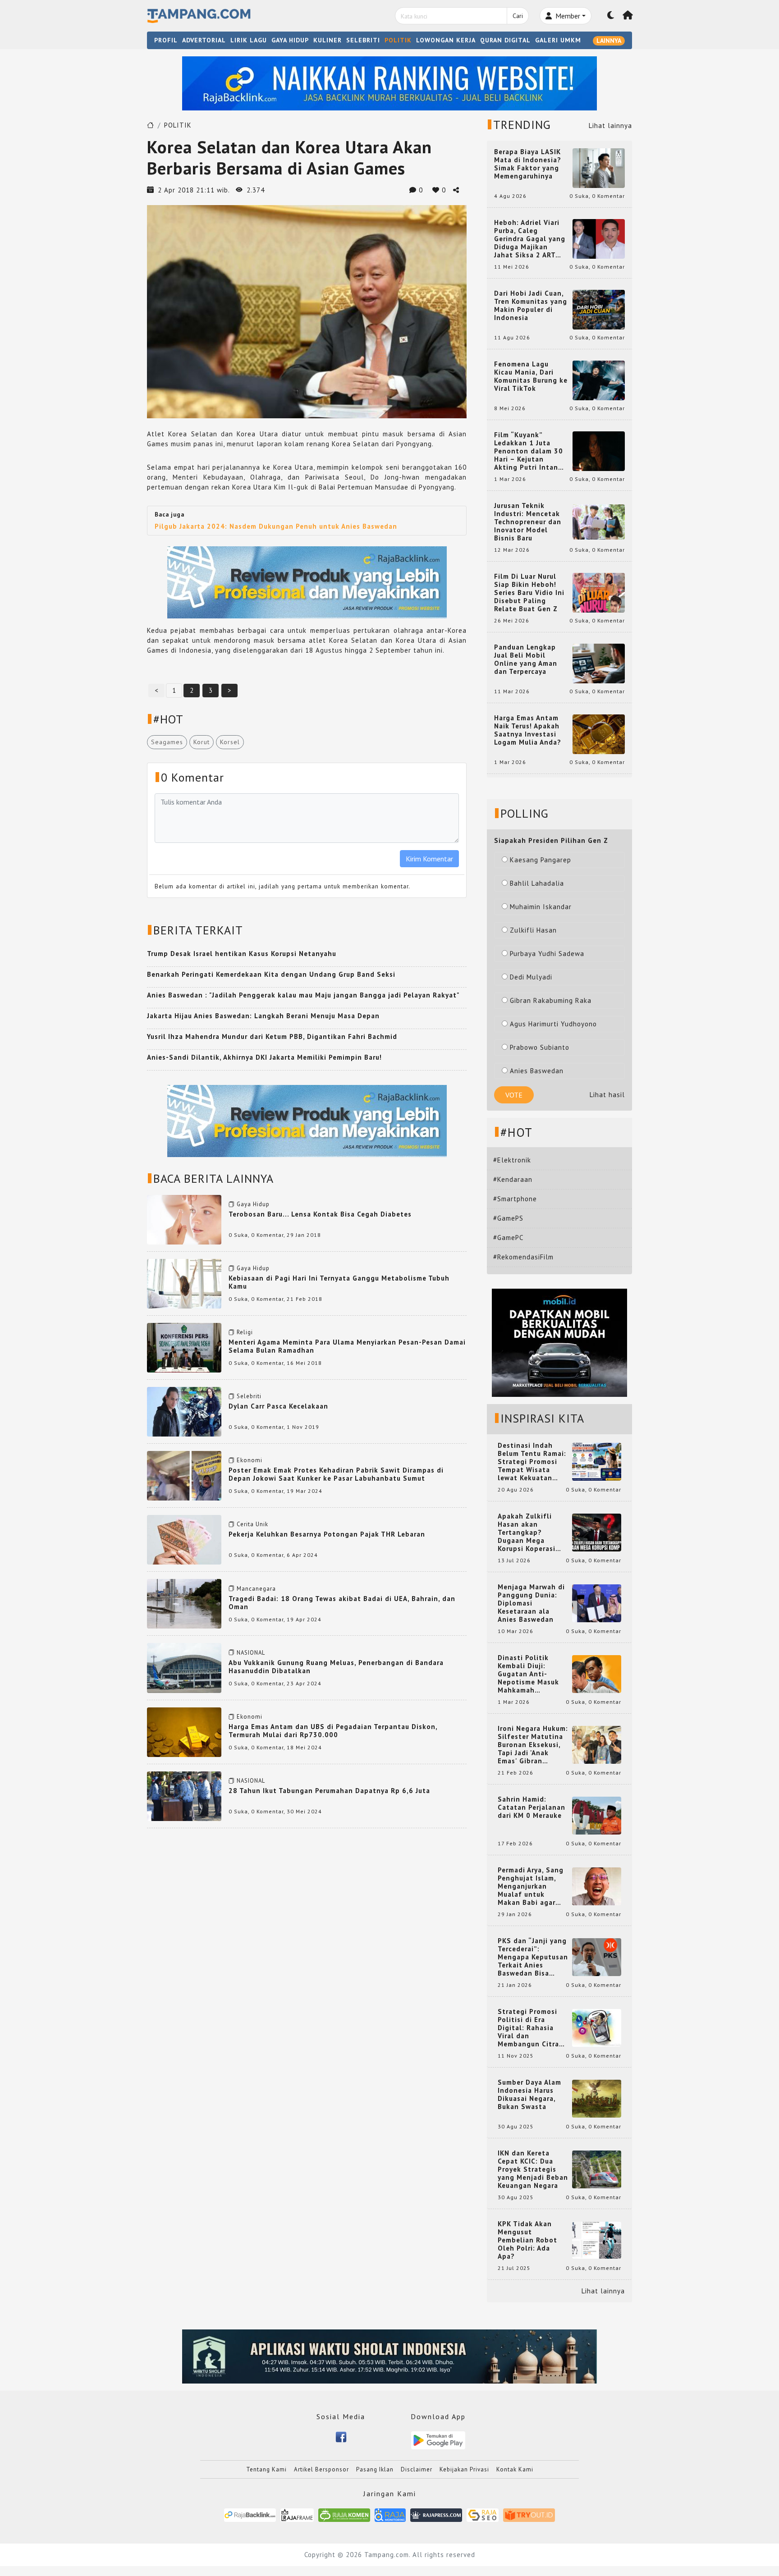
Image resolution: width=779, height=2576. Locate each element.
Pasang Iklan (375, 2469)
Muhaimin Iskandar (541, 907)
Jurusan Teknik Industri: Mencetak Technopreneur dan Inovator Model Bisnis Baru (528, 522)
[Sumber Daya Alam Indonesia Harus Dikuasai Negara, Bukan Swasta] (597, 2098)
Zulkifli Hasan (533, 930)
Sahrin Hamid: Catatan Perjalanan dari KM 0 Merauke (532, 1807)
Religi (245, 1332)
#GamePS (508, 1218)
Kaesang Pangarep (541, 860)
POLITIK (398, 40)
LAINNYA (609, 41)
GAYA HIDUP (290, 40)
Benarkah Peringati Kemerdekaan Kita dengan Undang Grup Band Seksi (271, 974)
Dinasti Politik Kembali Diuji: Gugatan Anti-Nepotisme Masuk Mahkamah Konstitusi (528, 1674)
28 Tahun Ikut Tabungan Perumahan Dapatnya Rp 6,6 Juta (329, 1791)
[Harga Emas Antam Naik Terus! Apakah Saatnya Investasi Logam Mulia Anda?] (599, 734)
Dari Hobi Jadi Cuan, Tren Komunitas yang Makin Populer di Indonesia (531, 306)
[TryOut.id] (529, 2514)
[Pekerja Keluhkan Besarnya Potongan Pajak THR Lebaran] (184, 1539)
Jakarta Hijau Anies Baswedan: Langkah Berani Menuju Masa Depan (263, 1016)
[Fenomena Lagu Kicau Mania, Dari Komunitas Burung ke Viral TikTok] (599, 380)
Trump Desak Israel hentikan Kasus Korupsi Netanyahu (242, 954)
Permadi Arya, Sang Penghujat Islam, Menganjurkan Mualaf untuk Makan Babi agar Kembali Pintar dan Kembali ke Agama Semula (531, 1886)
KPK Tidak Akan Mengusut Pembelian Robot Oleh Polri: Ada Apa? (527, 2240)
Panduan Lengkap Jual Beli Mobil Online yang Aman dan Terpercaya (526, 659)
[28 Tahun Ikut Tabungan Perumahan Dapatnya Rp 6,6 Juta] (184, 1796)
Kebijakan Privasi (464, 2469)
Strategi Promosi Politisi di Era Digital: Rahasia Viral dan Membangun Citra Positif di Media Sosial (528, 2028)
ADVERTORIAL (204, 40)
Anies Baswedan (537, 1071)
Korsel (230, 742)
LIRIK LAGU (249, 40)
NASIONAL (251, 1653)
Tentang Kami (266, 2469)
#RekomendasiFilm (523, 1257)
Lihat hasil (607, 1095)
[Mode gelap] (611, 16)
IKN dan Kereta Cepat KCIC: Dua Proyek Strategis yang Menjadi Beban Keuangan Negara (533, 2169)
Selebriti (249, 1396)
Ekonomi (250, 1460)
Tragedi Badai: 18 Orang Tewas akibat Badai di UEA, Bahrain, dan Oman (342, 1603)
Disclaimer (417, 2469)
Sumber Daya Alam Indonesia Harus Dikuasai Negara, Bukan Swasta (529, 2095)
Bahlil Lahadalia (537, 883)
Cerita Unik (252, 1524)
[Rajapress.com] (436, 2514)
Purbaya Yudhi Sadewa (547, 954)
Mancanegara (256, 1589)
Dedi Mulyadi (531, 977)
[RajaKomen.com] (344, 2514)
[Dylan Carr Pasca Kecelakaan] (184, 1411)
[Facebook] (341, 2436)
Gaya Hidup (253, 1204)
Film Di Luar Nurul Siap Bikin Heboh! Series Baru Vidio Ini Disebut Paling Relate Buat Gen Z (529, 593)
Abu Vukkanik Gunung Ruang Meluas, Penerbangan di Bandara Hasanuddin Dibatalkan (336, 1667)
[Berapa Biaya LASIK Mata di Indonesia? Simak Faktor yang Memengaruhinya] (599, 167)
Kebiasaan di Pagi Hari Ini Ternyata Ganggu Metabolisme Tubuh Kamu (339, 1282)
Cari (518, 16)
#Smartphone (515, 1199)
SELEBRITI (363, 40)
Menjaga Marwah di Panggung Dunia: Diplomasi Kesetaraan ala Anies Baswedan (531, 1603)
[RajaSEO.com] (483, 2514)
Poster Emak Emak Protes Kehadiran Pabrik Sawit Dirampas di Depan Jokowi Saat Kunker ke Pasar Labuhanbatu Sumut (336, 1474)
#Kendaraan (513, 1179)
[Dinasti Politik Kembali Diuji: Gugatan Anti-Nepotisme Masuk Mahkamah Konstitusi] (597, 1673)
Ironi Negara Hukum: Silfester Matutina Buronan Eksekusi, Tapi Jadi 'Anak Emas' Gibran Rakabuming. (533, 1745)
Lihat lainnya (610, 126)
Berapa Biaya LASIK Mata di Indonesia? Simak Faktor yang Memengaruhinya (528, 164)
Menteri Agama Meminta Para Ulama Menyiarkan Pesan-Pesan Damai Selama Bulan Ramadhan (347, 1346)
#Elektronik (512, 1160)
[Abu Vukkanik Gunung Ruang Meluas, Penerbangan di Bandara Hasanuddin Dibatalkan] (184, 1667)
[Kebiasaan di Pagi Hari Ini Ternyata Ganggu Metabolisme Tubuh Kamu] (184, 1283)
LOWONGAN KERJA (446, 40)
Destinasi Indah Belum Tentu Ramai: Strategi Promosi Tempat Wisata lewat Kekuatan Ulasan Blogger (532, 1462)
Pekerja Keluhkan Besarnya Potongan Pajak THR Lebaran (327, 1534)
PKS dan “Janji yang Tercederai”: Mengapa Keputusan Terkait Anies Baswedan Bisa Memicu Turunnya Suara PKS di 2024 (533, 1957)
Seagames (167, 742)
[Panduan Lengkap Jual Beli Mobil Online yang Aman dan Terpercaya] (599, 663)
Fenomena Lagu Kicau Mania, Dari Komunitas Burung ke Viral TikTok (531, 376)
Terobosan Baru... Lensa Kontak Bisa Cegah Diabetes (320, 1214)
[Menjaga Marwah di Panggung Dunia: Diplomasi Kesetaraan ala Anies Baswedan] (597, 1603)
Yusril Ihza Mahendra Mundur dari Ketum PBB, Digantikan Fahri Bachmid (272, 1036)
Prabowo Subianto (540, 1047)
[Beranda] (628, 16)
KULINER (328, 40)
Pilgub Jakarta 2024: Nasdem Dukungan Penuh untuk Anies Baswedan (276, 526)
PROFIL (166, 40)
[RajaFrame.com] (297, 2514)
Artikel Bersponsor (321, 2469)
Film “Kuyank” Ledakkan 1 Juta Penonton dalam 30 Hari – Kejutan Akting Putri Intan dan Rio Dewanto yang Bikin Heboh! (529, 451)
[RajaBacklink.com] (250, 2514)
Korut (202, 742)
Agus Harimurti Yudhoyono (553, 1024)
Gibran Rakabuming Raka (551, 1000)
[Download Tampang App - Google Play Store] (438, 2440)
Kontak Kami (515, 2469)
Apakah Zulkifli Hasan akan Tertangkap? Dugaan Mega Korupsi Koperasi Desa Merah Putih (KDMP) (528, 1533)
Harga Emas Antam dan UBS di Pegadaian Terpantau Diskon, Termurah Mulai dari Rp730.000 (333, 1731)
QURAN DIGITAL (505, 40)
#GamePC (508, 1238)
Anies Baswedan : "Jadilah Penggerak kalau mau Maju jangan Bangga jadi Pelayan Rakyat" (303, 995)
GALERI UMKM (558, 40)
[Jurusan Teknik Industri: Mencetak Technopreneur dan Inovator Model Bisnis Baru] (599, 521)
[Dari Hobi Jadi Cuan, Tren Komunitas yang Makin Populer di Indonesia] (599, 309)
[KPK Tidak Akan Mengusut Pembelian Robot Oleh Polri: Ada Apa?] (597, 2240)
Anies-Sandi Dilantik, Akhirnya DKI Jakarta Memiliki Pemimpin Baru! (264, 1057)
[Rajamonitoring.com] (390, 2514)
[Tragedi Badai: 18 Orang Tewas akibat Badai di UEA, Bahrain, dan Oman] (184, 1603)
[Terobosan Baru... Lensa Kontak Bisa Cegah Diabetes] (184, 1219)
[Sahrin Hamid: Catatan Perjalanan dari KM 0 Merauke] (597, 1815)
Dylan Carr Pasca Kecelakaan (278, 1406)
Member (567, 16)
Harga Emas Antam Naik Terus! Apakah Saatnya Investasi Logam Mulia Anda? (528, 730)
